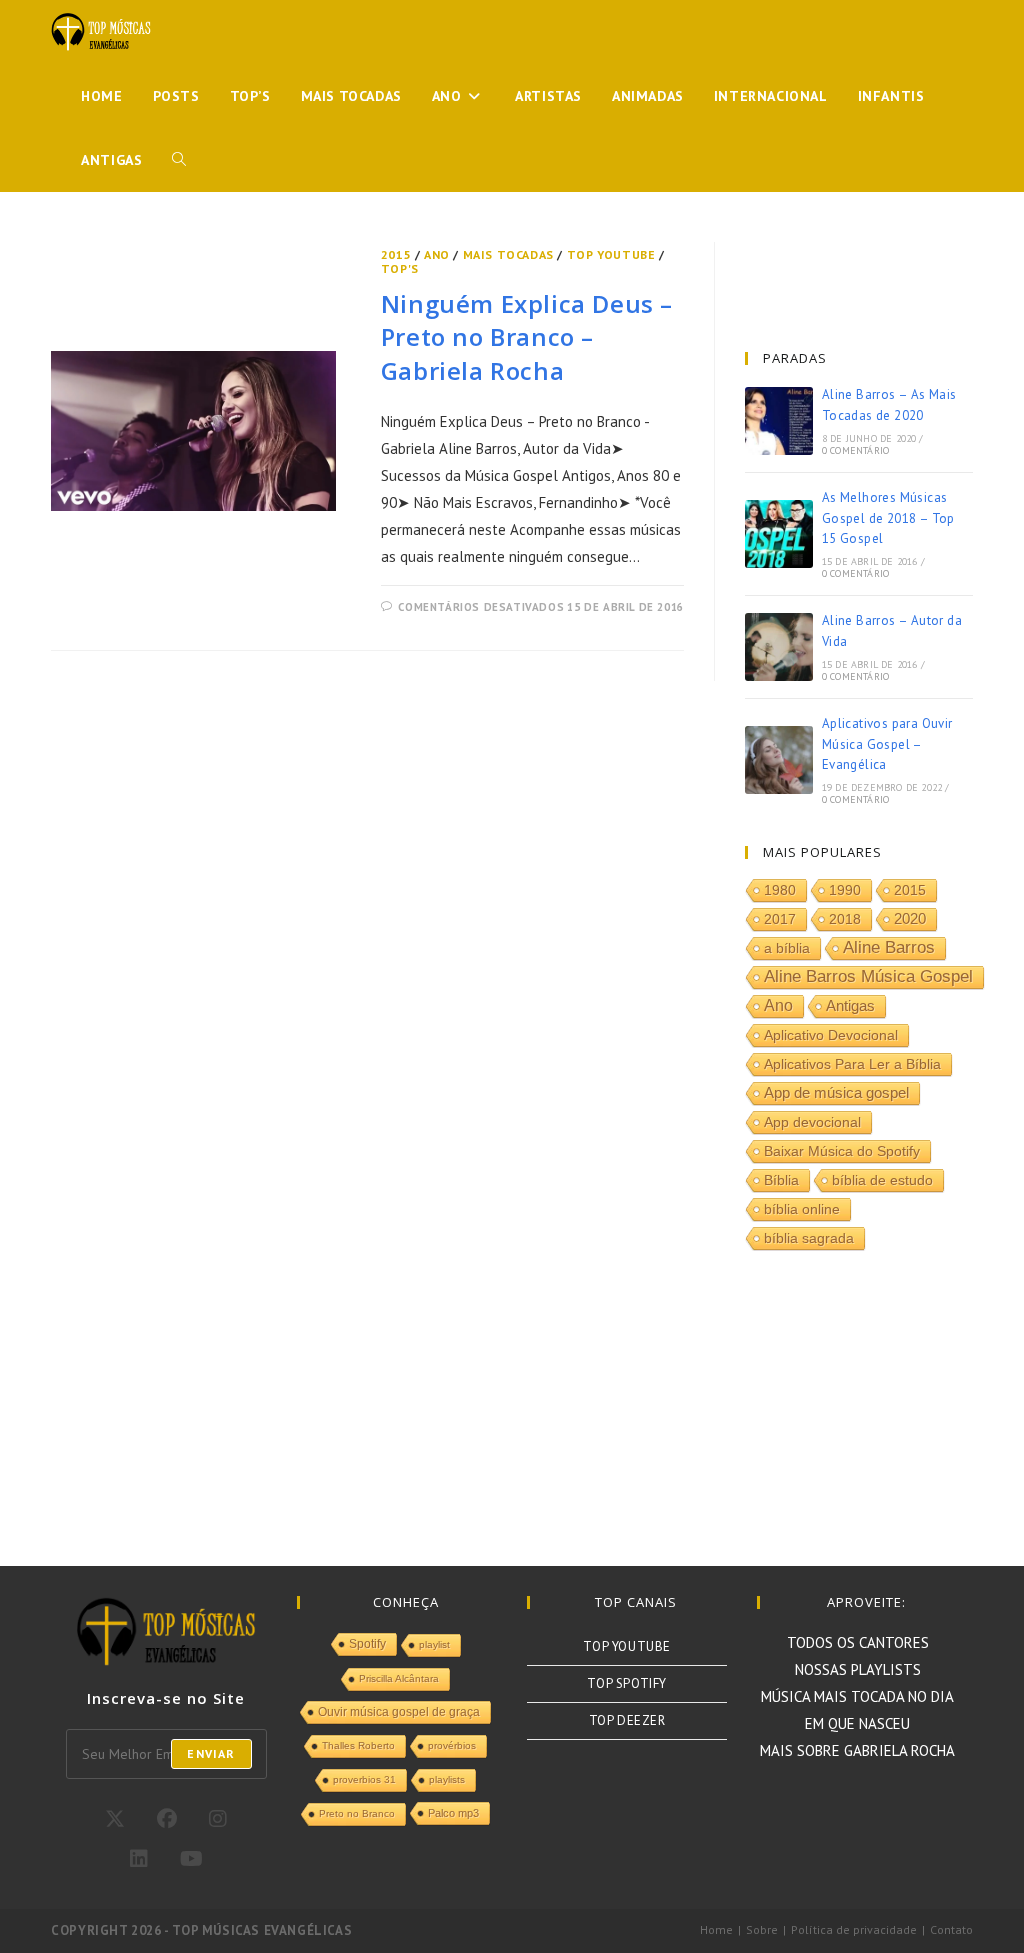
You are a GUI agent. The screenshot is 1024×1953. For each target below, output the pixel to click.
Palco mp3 (453, 1813)
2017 (780, 919)
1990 (845, 890)
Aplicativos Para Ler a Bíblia (852, 1064)
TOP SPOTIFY (627, 1683)
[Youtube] (191, 1859)
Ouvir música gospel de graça (399, 1712)
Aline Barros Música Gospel (868, 976)
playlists (447, 1779)
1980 (780, 890)
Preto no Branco (357, 1813)
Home (716, 1929)
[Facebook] (167, 1819)
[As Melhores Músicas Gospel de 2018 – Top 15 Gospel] (779, 534)
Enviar (211, 1753)
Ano (437, 254)
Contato (951, 1929)
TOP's (400, 268)
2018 (845, 919)
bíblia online (802, 1209)
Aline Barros (889, 947)
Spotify (367, 1644)
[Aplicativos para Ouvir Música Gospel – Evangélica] (779, 760)
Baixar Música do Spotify (842, 1151)
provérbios (452, 1745)
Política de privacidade (854, 1929)
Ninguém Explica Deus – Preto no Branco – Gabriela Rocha (527, 337)
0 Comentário (855, 450)
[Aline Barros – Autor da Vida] (779, 647)
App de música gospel (836, 1093)
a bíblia (787, 948)
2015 (396, 254)
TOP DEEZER (627, 1720)
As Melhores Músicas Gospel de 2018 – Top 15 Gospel (888, 518)
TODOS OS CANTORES (858, 1642)
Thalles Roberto (358, 1745)
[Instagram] (218, 1819)
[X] (115, 1819)
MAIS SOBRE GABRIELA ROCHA (857, 1750)
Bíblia (781, 1180)
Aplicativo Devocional (831, 1035)
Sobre (762, 1929)
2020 (910, 919)
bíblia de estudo (882, 1180)
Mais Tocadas (508, 254)
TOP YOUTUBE (611, 254)
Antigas (850, 1006)
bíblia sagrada (809, 1238)
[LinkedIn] (139, 1859)
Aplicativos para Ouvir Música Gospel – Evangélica (887, 744)
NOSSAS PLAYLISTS (858, 1669)
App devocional (812, 1122)
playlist (434, 1644)
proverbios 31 (364, 1779)
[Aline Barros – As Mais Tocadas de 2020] (779, 421)
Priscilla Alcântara (399, 1678)
